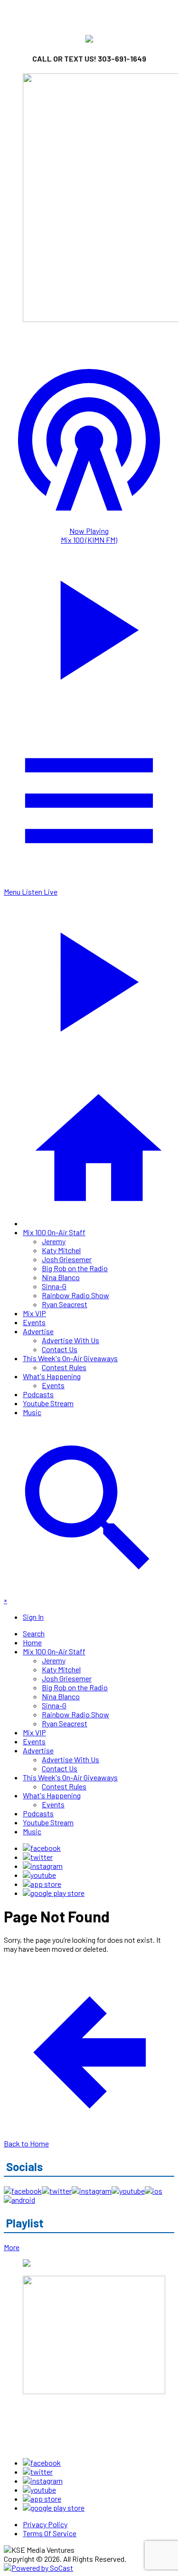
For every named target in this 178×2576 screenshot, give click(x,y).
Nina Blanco (61, 1277)
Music (32, 1412)
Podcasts (38, 1394)
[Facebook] (42, 1848)
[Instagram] (43, 1866)
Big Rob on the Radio (75, 1268)
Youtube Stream (48, 1403)
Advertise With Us (70, 1340)
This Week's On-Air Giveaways (70, 1358)
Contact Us (60, 1349)
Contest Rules (64, 1367)
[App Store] (42, 1884)
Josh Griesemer (67, 1259)
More (12, 2247)
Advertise (38, 1331)
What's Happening (52, 1376)
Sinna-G (54, 1286)
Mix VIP (34, 1313)
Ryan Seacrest (65, 1304)
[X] (38, 1857)
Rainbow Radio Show (75, 1295)
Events (34, 1322)
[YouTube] (39, 1875)
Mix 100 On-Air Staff (54, 1232)
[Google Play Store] (54, 1893)
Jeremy (54, 1241)
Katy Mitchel (61, 1250)
